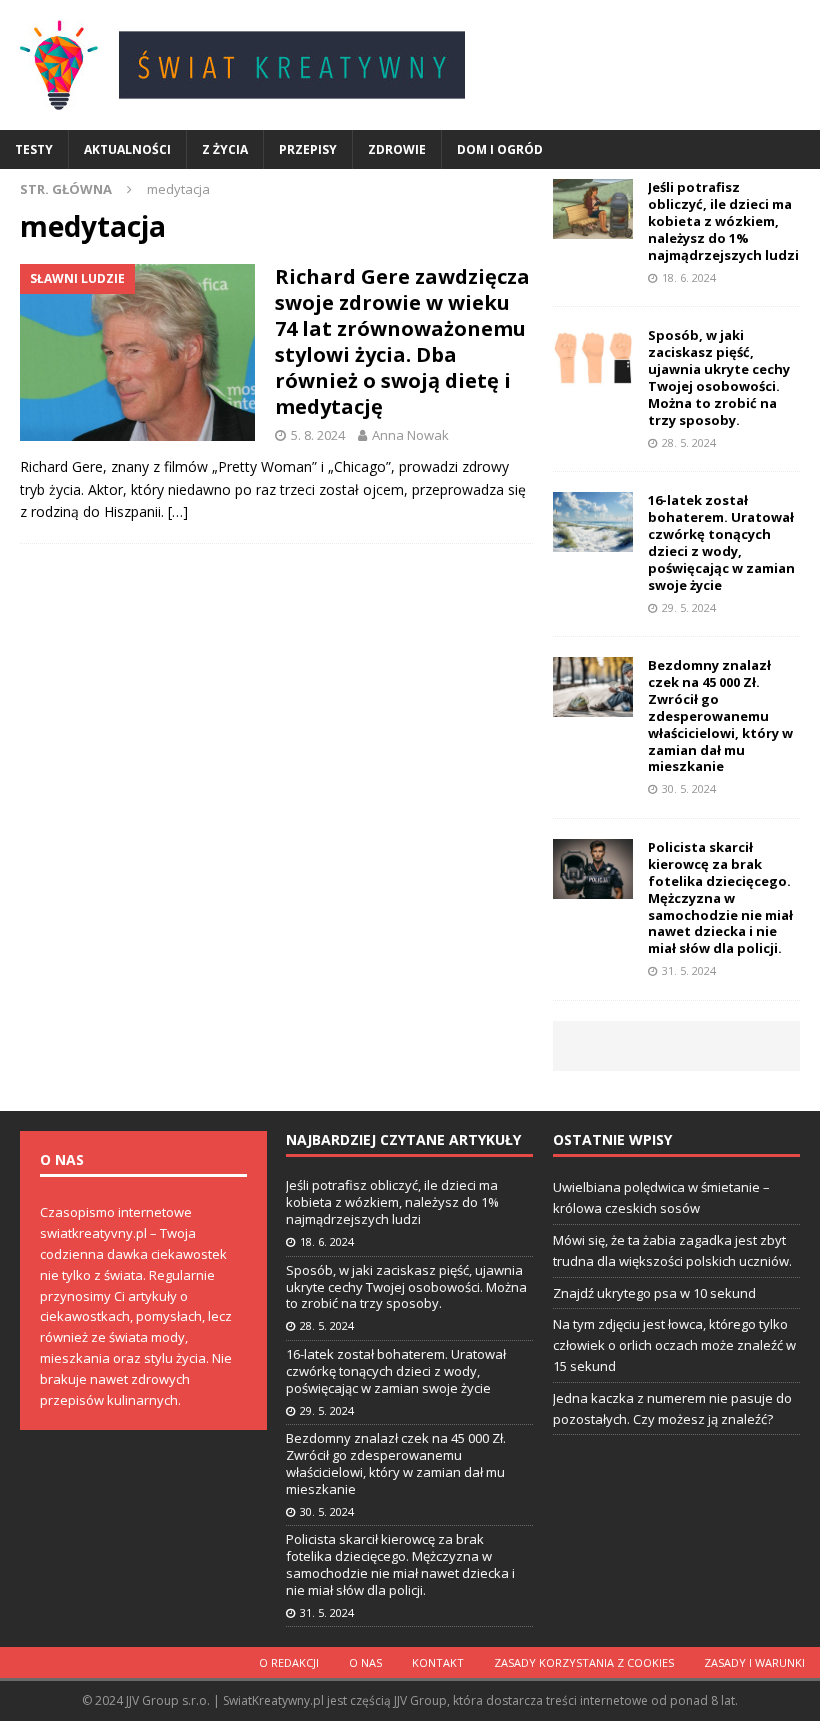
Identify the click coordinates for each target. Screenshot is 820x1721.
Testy (34, 149)
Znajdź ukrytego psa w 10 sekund (654, 1293)
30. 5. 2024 (689, 788)
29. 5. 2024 (689, 607)
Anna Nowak (410, 435)
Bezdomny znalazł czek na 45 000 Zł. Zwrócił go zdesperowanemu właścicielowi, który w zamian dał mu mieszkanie (720, 715)
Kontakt (438, 1662)
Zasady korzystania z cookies (584, 1662)
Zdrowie (397, 149)
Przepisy (308, 149)
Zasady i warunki (754, 1662)
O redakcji (289, 1662)
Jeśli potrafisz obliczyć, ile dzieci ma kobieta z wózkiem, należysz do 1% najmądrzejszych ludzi (723, 221)
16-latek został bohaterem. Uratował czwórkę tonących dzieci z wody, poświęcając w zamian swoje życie (721, 542)
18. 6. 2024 (689, 277)
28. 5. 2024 (689, 442)
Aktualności (127, 149)
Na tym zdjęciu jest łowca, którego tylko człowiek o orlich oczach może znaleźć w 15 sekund (674, 1345)
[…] (178, 511)
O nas (365, 1662)
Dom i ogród (500, 149)
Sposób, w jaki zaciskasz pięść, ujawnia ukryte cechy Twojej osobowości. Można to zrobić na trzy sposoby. (719, 377)
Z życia (225, 149)
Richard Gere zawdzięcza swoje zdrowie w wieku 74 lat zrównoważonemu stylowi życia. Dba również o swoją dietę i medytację (402, 341)
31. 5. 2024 (689, 970)
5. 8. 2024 (318, 435)
